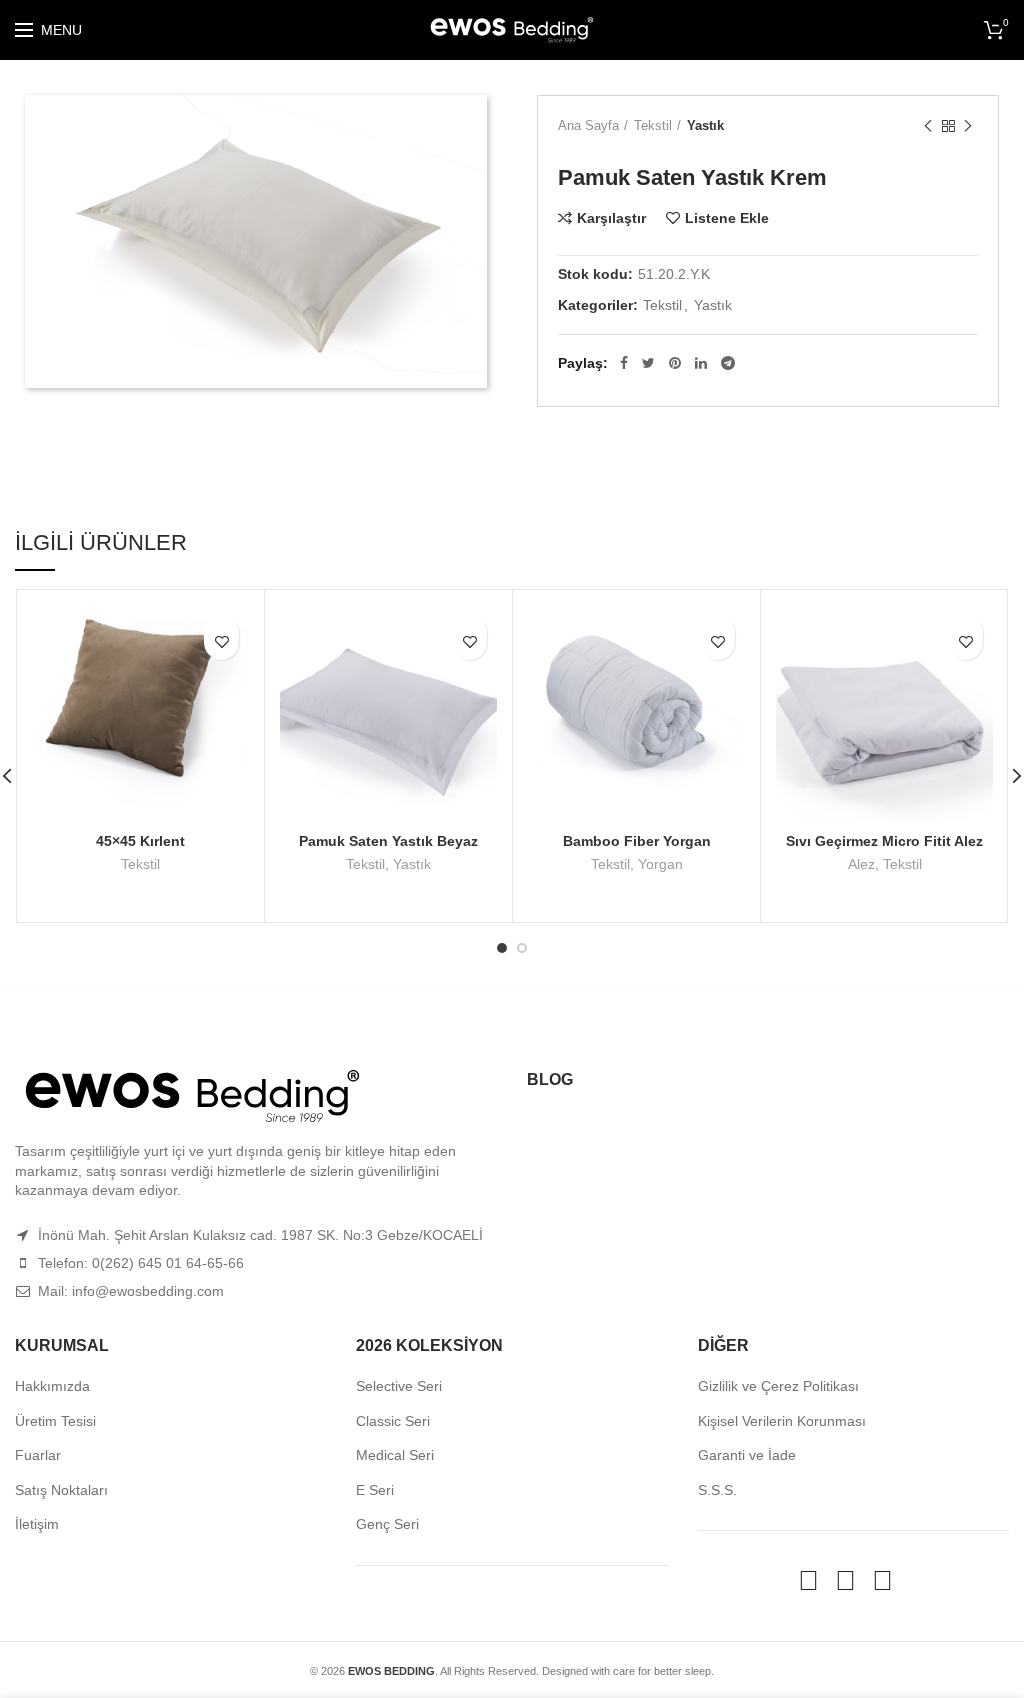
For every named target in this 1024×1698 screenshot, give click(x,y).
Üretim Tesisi (55, 1421)
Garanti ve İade (747, 1455)
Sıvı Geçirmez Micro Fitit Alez (884, 841)
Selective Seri (399, 1386)
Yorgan (660, 864)
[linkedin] (701, 363)
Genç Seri (387, 1524)
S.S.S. (717, 1490)
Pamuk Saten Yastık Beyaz (388, 841)
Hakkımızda (52, 1386)
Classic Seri (393, 1421)
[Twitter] (648, 363)
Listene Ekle (727, 218)
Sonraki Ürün (968, 126)
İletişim (37, 1524)
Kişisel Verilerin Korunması (782, 1421)
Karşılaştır (611, 218)
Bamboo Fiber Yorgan (637, 841)
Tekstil (653, 125)
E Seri (375, 1490)
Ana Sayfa (588, 125)
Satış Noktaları (61, 1490)
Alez (861, 864)
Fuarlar (38, 1455)
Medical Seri (395, 1455)
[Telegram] (728, 363)
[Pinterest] (675, 363)
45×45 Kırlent (140, 841)
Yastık (705, 125)
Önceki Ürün (928, 126)
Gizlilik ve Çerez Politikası (778, 1386)
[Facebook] (624, 363)
